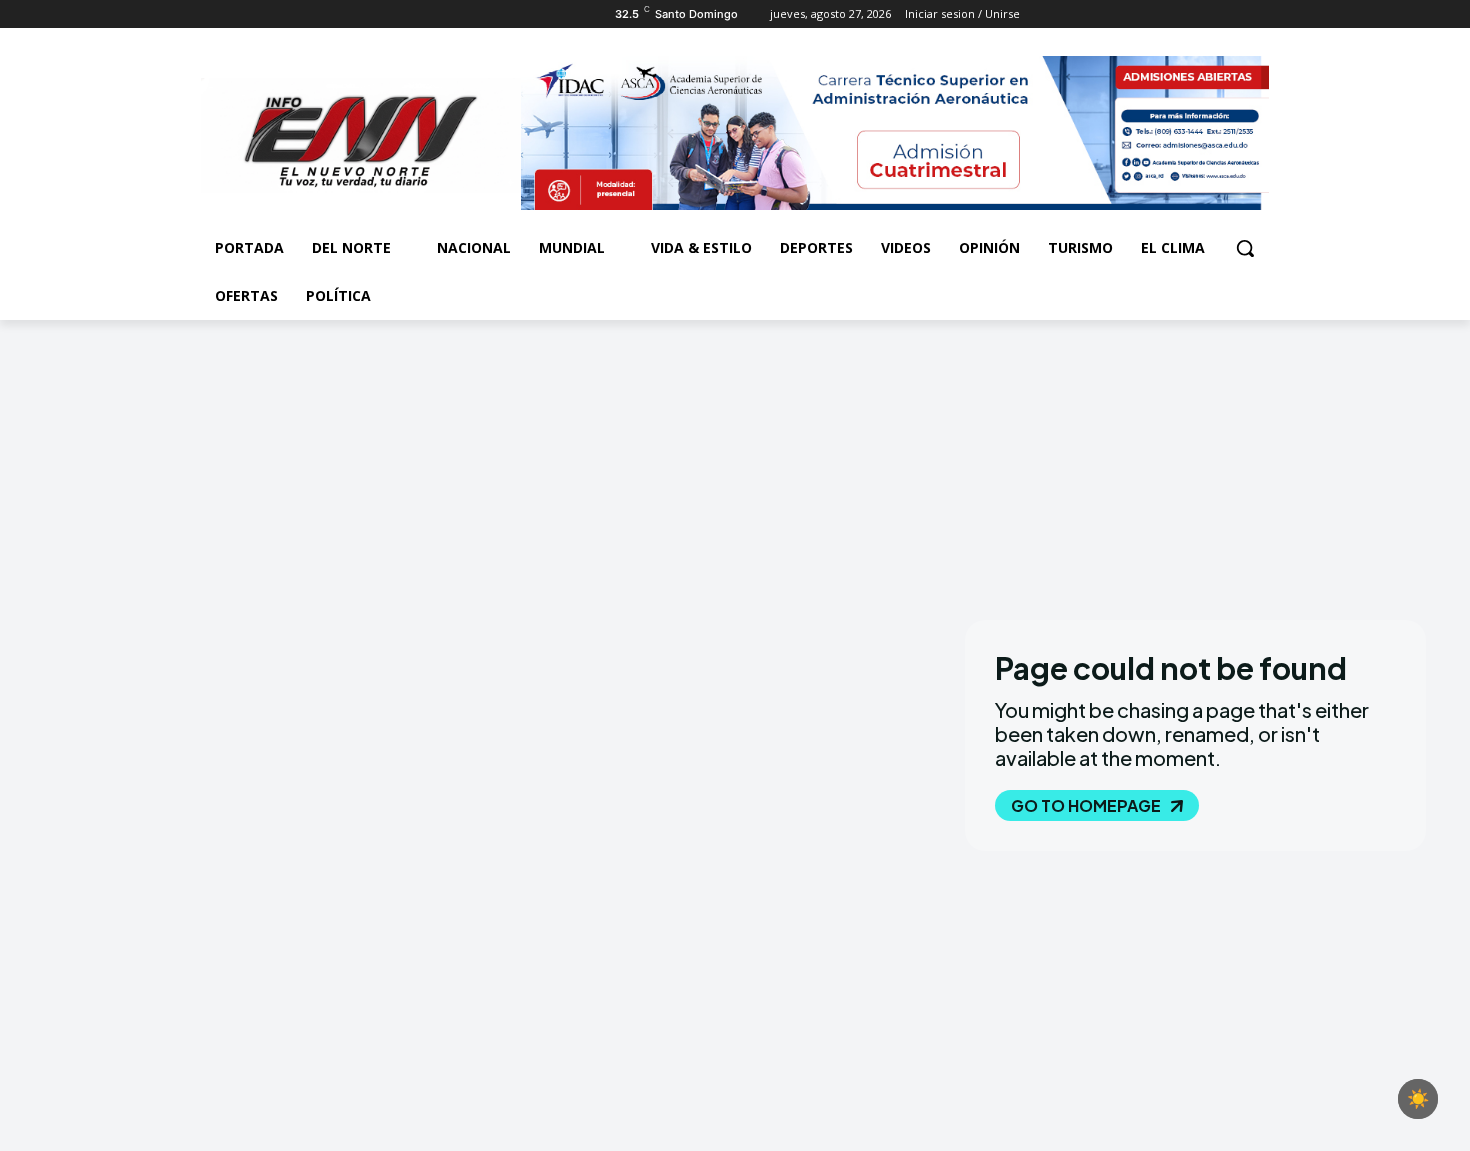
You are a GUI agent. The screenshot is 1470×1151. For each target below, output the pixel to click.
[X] (268, 14)
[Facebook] (212, 14)
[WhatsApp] (295, 14)
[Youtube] (323, 14)
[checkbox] (1418, 1099)
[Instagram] (240, 14)
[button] (1245, 248)
